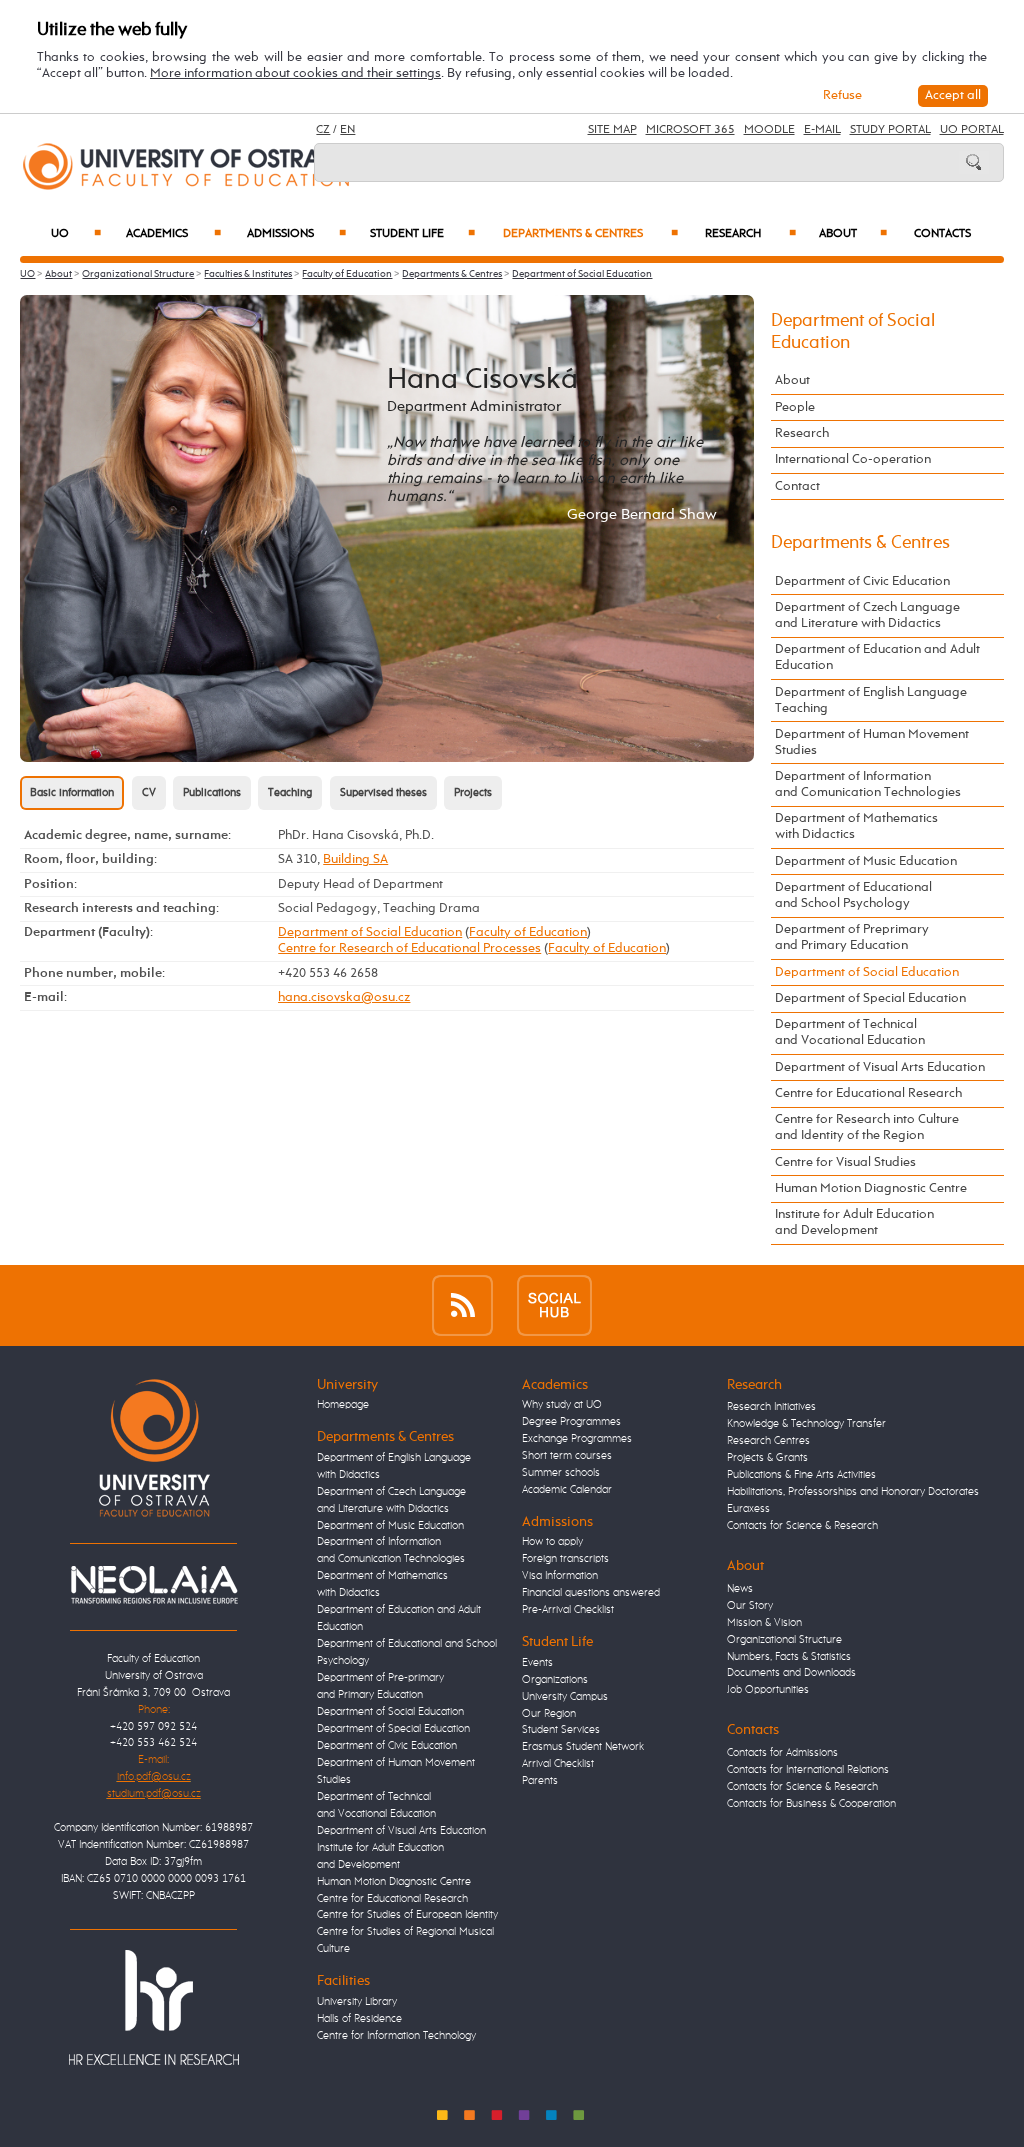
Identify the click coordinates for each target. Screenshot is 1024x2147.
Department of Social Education (582, 274)
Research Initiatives (771, 1407)
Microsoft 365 (690, 130)
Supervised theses (383, 793)
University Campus (565, 1697)
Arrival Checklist (558, 1764)
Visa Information (560, 1576)
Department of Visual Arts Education (880, 1067)
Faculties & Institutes (248, 274)
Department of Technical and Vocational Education (850, 1032)
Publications (212, 793)
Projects (473, 793)
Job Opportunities (768, 1690)
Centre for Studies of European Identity (407, 1915)
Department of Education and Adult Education (877, 657)
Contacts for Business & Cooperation (811, 1804)
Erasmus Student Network (583, 1747)
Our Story (750, 1606)
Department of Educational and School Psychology (853, 895)
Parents (540, 1781)
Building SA (355, 859)
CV (149, 793)
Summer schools (561, 1473)
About (853, 234)
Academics (173, 234)
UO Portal (972, 130)
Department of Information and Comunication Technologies (868, 784)
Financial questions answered (591, 1593)
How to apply (552, 1542)
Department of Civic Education (862, 581)
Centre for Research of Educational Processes (409, 948)
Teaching (290, 793)
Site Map (612, 130)
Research (750, 234)
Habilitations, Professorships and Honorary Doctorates (853, 1492)
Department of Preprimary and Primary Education (852, 937)
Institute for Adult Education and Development (854, 1222)
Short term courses (567, 1456)
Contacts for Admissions (782, 1753)
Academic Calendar (567, 1490)
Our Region (549, 1714)
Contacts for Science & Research (802, 1526)
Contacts (942, 234)
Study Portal (890, 130)
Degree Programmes (571, 1422)
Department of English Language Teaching (871, 700)
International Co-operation (853, 459)
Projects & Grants (767, 1458)
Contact (797, 486)
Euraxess (748, 1509)
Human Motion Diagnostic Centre (871, 1188)
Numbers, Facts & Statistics (789, 1657)
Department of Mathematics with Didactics (856, 826)
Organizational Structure (138, 274)
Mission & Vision (764, 1623)
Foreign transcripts (565, 1559)
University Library (357, 2002)
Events (537, 1663)
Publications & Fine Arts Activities (801, 1475)
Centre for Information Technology (396, 2036)
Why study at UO (562, 1405)
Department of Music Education (866, 861)
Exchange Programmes (577, 1439)
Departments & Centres (590, 234)
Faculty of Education (347, 274)
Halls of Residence (359, 2019)
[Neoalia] (154, 1584)
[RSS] (462, 1305)
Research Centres (768, 1441)
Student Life (422, 234)
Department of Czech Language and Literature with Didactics (867, 615)
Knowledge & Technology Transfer (806, 1424)
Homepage (343, 1405)
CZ (323, 130)
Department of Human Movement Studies (872, 742)
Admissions (296, 234)
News (740, 1589)
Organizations (555, 1680)
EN (347, 130)
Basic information (72, 793)
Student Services (561, 1730)
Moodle (769, 130)
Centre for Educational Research (868, 1093)
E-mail (822, 130)
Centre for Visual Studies (845, 1162)
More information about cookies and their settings (295, 73)
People (795, 407)
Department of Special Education (870, 998)
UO (75, 234)
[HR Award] (154, 2007)
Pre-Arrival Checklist (568, 1610)
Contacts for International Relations (808, 1770)
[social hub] (554, 1305)
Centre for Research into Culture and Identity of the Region (867, 1127)
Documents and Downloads (791, 1673)
